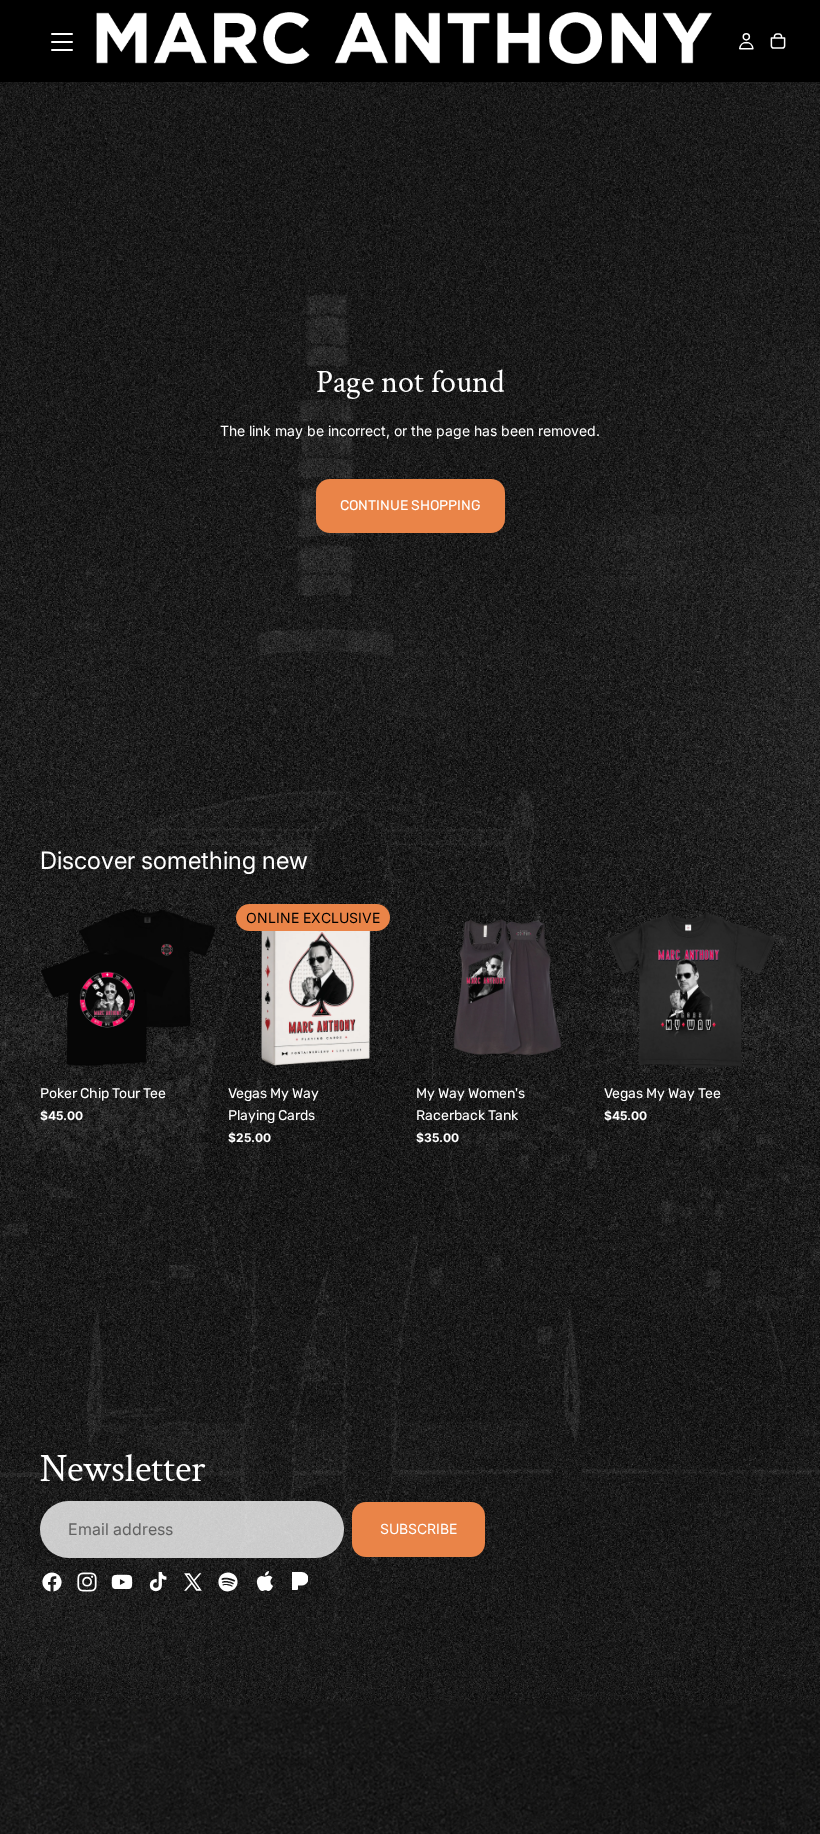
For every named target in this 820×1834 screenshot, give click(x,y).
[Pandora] (298, 1583)
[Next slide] (194, 987)
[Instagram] (87, 1583)
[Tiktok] (158, 1583)
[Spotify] (228, 1583)
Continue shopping (410, 505)
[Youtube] (122, 1583)
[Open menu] (62, 42)
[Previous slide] (62, 987)
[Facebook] (52, 1583)
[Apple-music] (263, 1583)
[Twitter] (193, 1583)
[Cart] (778, 42)
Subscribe (418, 1529)
